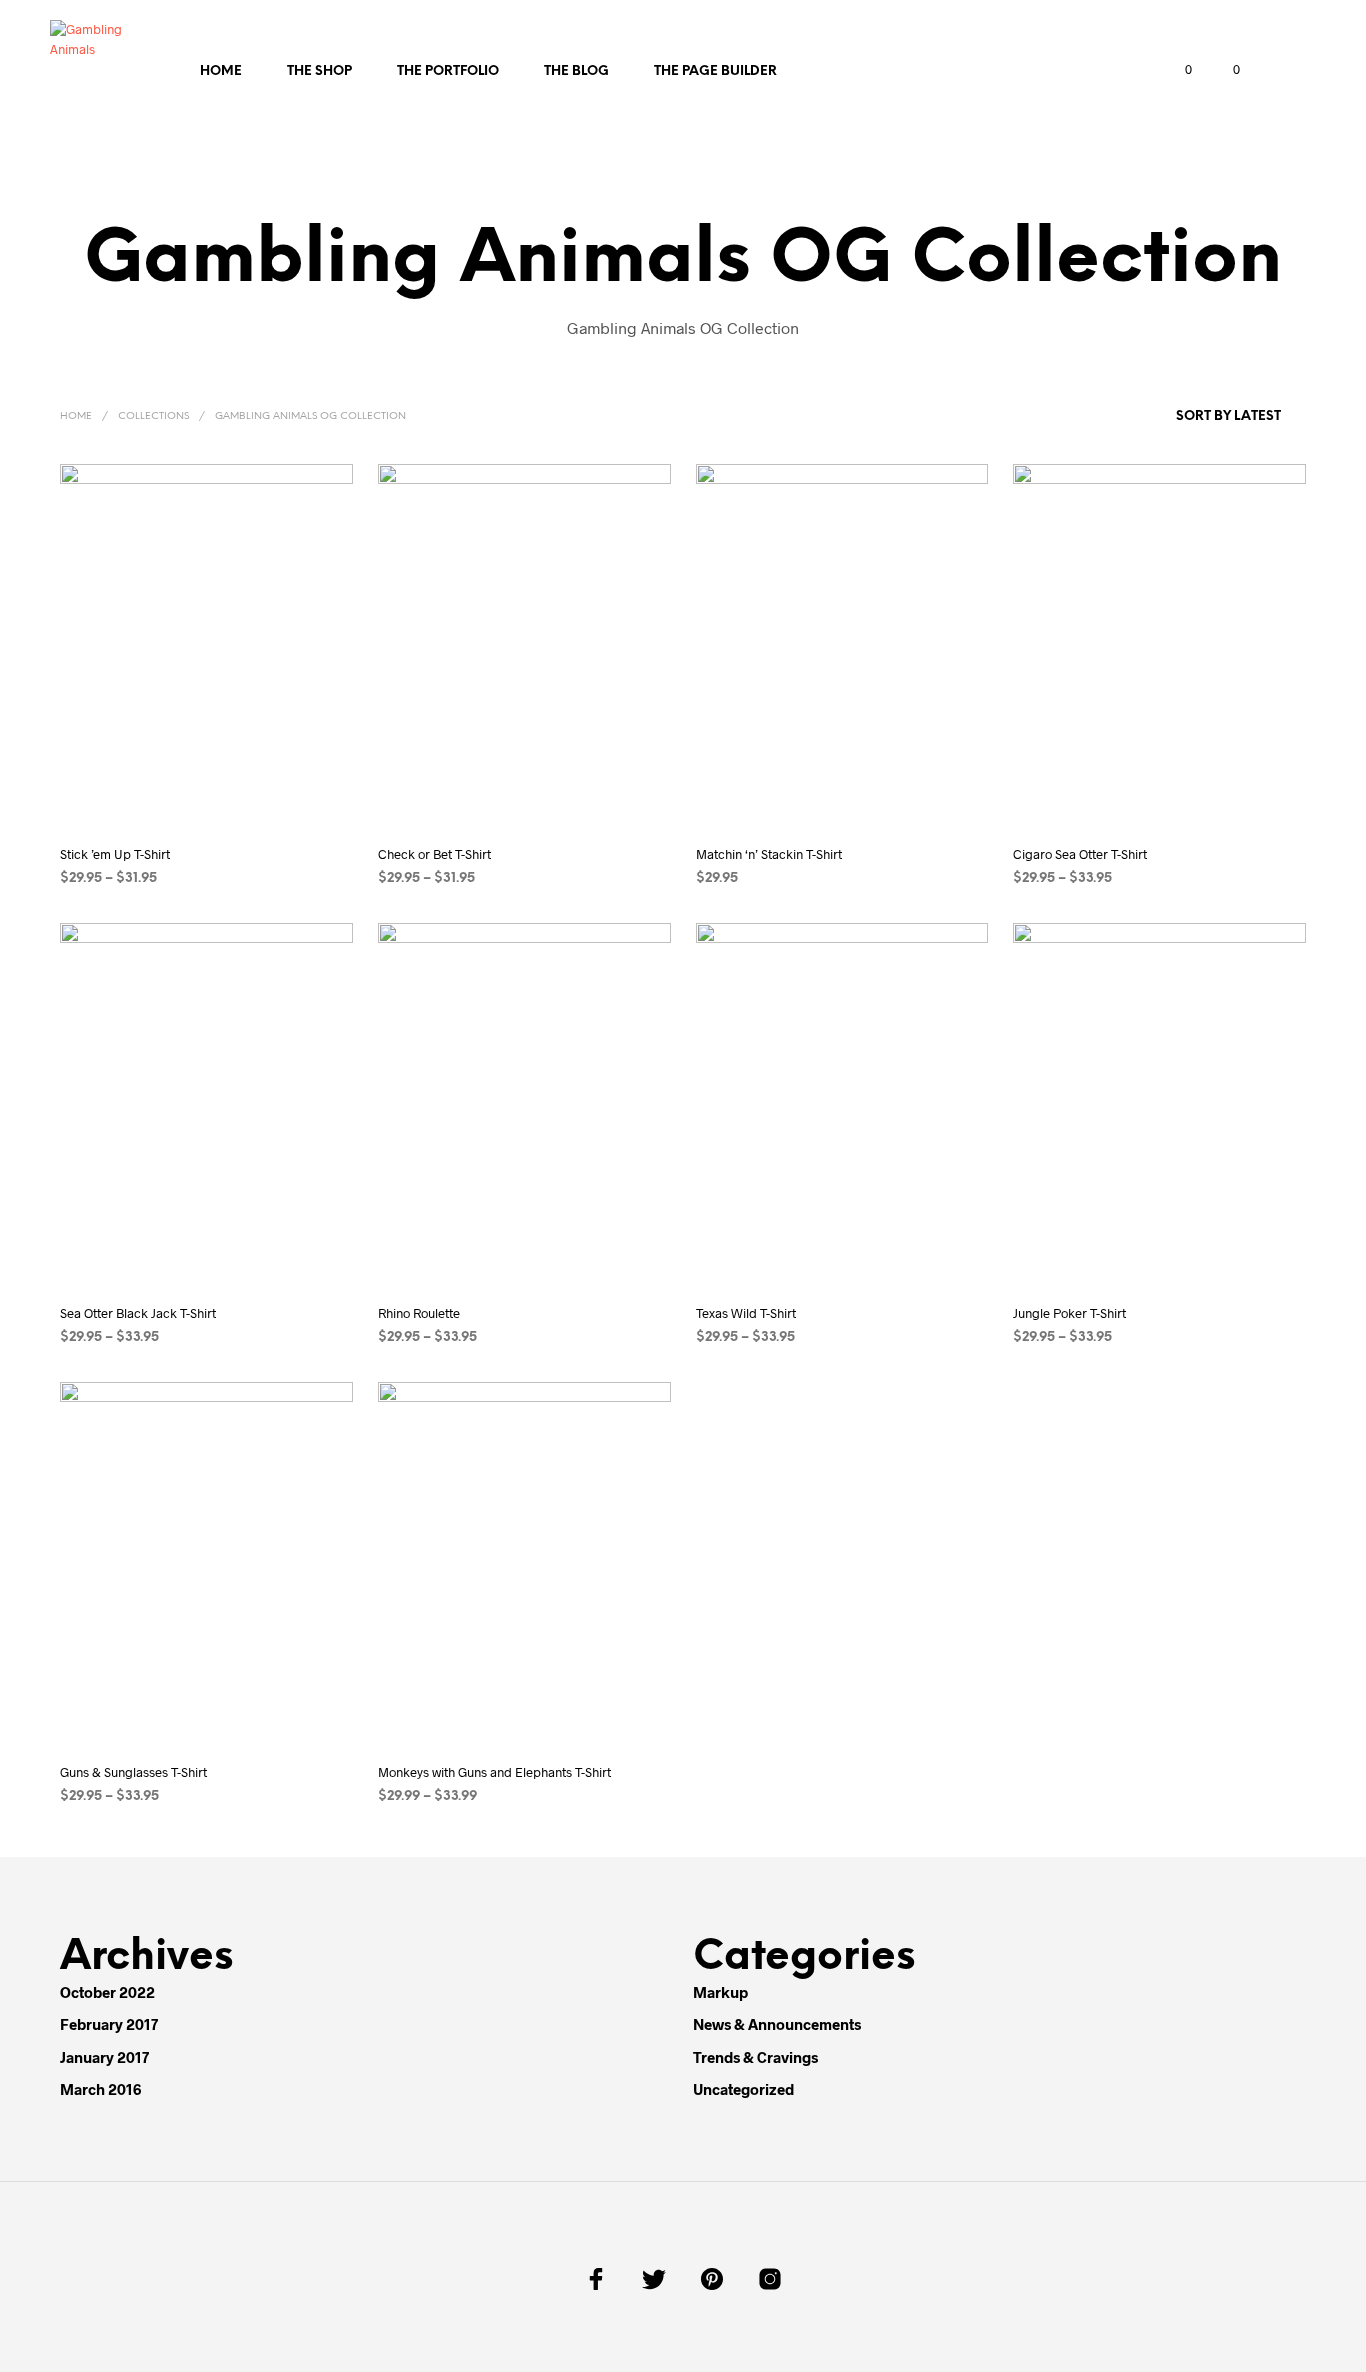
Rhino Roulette (419, 1313)
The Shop (319, 71)
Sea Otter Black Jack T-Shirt (138, 1313)
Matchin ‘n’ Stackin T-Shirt (769, 854)
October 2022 (107, 1992)
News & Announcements (777, 2024)
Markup (720, 1992)
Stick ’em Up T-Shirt (115, 854)
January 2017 (104, 2057)
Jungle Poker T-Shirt (1069, 1313)
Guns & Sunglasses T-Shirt (133, 1772)
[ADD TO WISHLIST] (223, 799)
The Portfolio (448, 71)
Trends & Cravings (755, 2057)
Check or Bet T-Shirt (434, 854)
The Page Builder (715, 71)
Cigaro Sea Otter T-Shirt (1080, 854)
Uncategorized (743, 2089)
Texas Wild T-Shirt (746, 1313)
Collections (153, 416)
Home (221, 71)
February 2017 (109, 2024)
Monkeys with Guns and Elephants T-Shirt (494, 1772)
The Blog (576, 71)
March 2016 (100, 2089)
